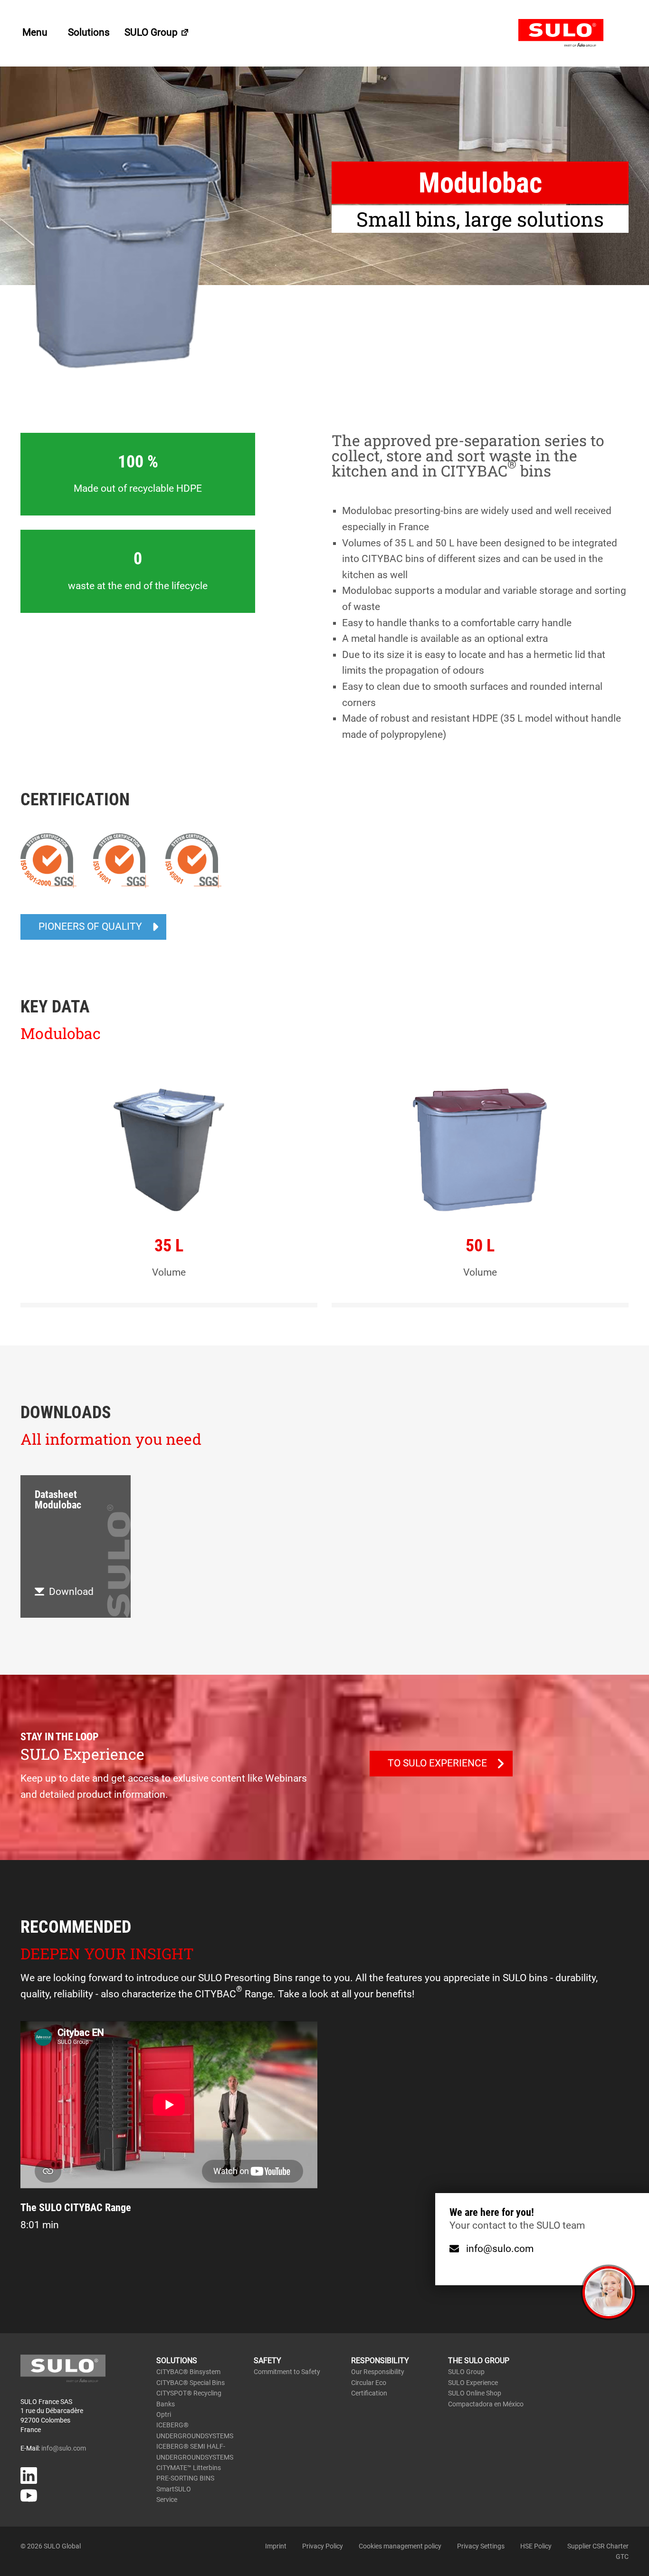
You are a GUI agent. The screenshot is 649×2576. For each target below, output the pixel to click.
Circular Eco (369, 2383)
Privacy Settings (481, 2546)
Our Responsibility (378, 2372)
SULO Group (152, 32)
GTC (622, 2557)
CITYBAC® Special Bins (191, 2383)
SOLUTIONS (177, 2361)
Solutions (89, 32)
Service (167, 2500)
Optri (164, 2414)
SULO (573, 33)
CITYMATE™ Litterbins (189, 2468)
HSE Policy (536, 2546)
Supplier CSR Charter (598, 2546)
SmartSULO (174, 2489)
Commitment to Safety (287, 2372)
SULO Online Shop (475, 2393)
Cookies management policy (400, 2546)
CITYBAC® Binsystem (188, 2372)
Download (71, 1592)
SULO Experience (473, 2383)
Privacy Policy (323, 2546)
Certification (369, 2393)
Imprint (276, 2546)
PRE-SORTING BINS (185, 2478)
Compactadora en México (486, 2404)
